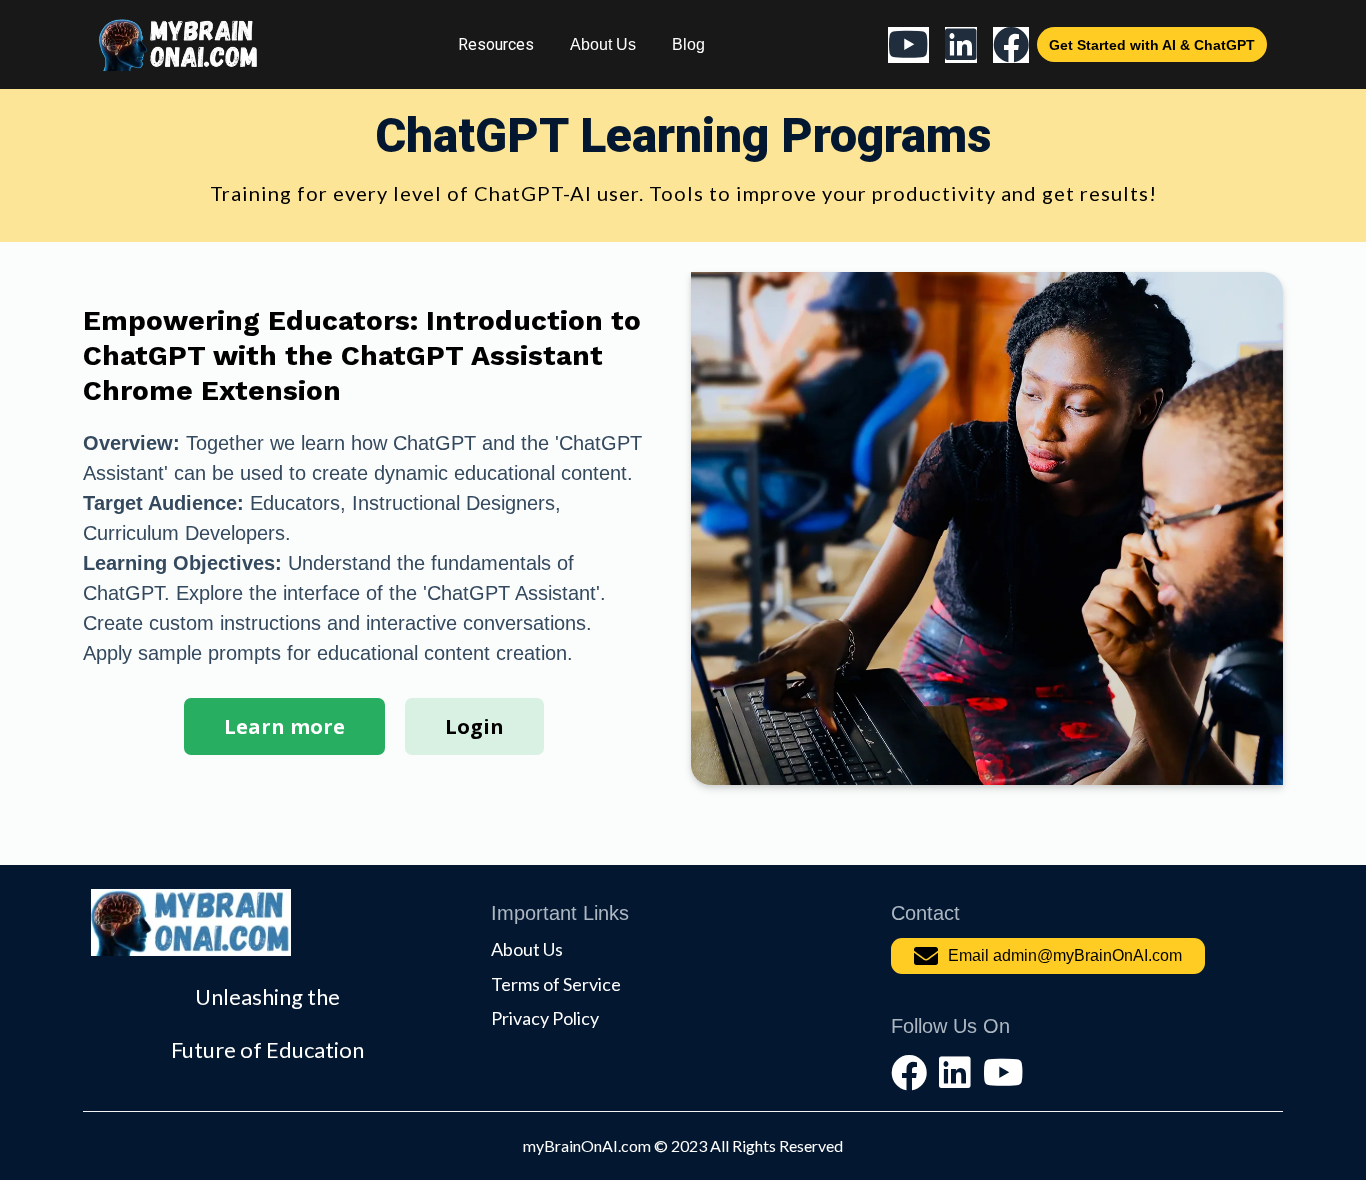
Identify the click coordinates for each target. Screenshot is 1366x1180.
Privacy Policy (545, 1018)
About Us (603, 44)
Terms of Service (556, 984)
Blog (688, 44)
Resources (496, 44)
